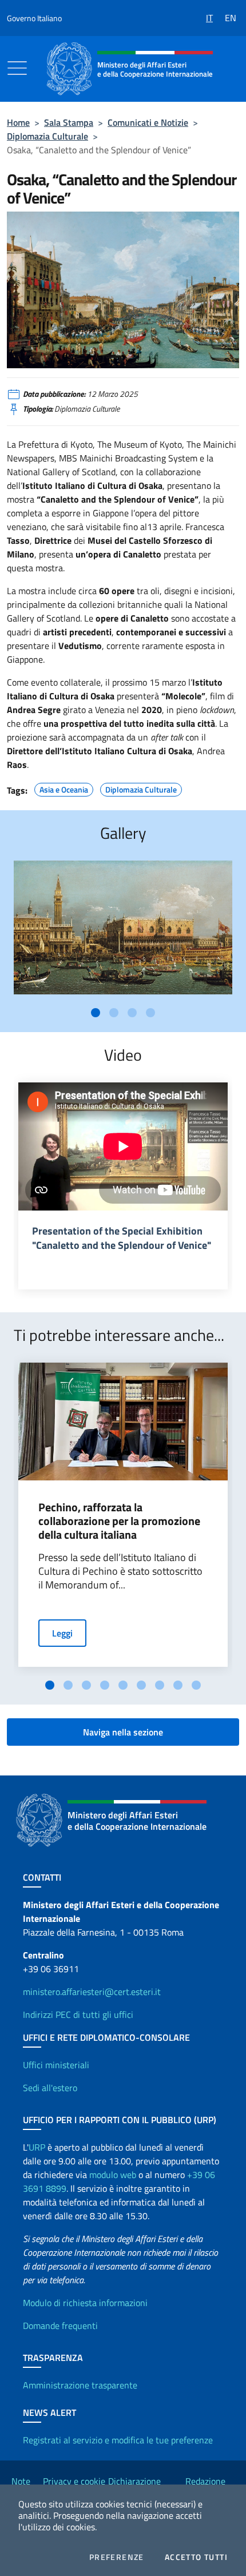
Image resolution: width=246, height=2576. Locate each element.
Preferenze (117, 2557)
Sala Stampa (69, 122)
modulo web (113, 2175)
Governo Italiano (34, 18)
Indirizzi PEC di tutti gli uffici (78, 2014)
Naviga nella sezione (123, 1732)
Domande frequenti (60, 2326)
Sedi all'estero (50, 2088)
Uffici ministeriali (56, 2065)
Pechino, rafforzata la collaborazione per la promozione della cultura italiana (119, 1521)
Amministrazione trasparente (80, 2385)
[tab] (96, 1013)
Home (18, 122)
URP (37, 2147)
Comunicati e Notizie (148, 122)
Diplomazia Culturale (47, 136)
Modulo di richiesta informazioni (85, 2303)
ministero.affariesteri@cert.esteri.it (92, 1992)
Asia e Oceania (64, 788)
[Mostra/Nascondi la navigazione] (17, 68)
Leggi (62, 1633)
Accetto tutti (196, 2557)
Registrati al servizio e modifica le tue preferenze (118, 2440)
